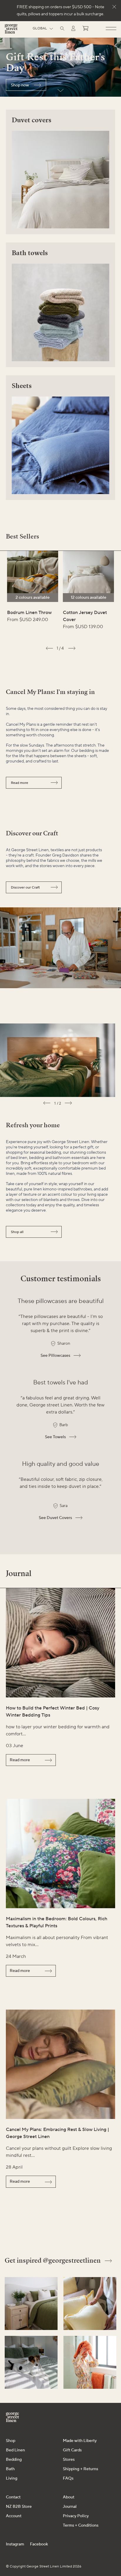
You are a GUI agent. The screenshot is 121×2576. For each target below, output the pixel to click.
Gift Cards (72, 2450)
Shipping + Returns (80, 2469)
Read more (20, 783)
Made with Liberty (80, 2441)
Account (14, 2516)
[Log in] (73, 28)
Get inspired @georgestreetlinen (53, 2260)
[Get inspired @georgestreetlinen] (31, 2304)
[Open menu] (111, 29)
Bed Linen (15, 2450)
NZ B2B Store (19, 2507)
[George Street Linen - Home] (11, 31)
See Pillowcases (55, 1356)
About (69, 2497)
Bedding (14, 2460)
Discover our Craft (25, 888)
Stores (69, 2460)
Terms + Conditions (81, 2525)
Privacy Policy (76, 2516)
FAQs (68, 2478)
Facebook (39, 2544)
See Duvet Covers (55, 1518)
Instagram (15, 2544)
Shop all (17, 1232)
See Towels (55, 1437)
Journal (70, 2507)
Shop (11, 2441)
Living (12, 2478)
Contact (13, 2497)
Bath (10, 2469)
